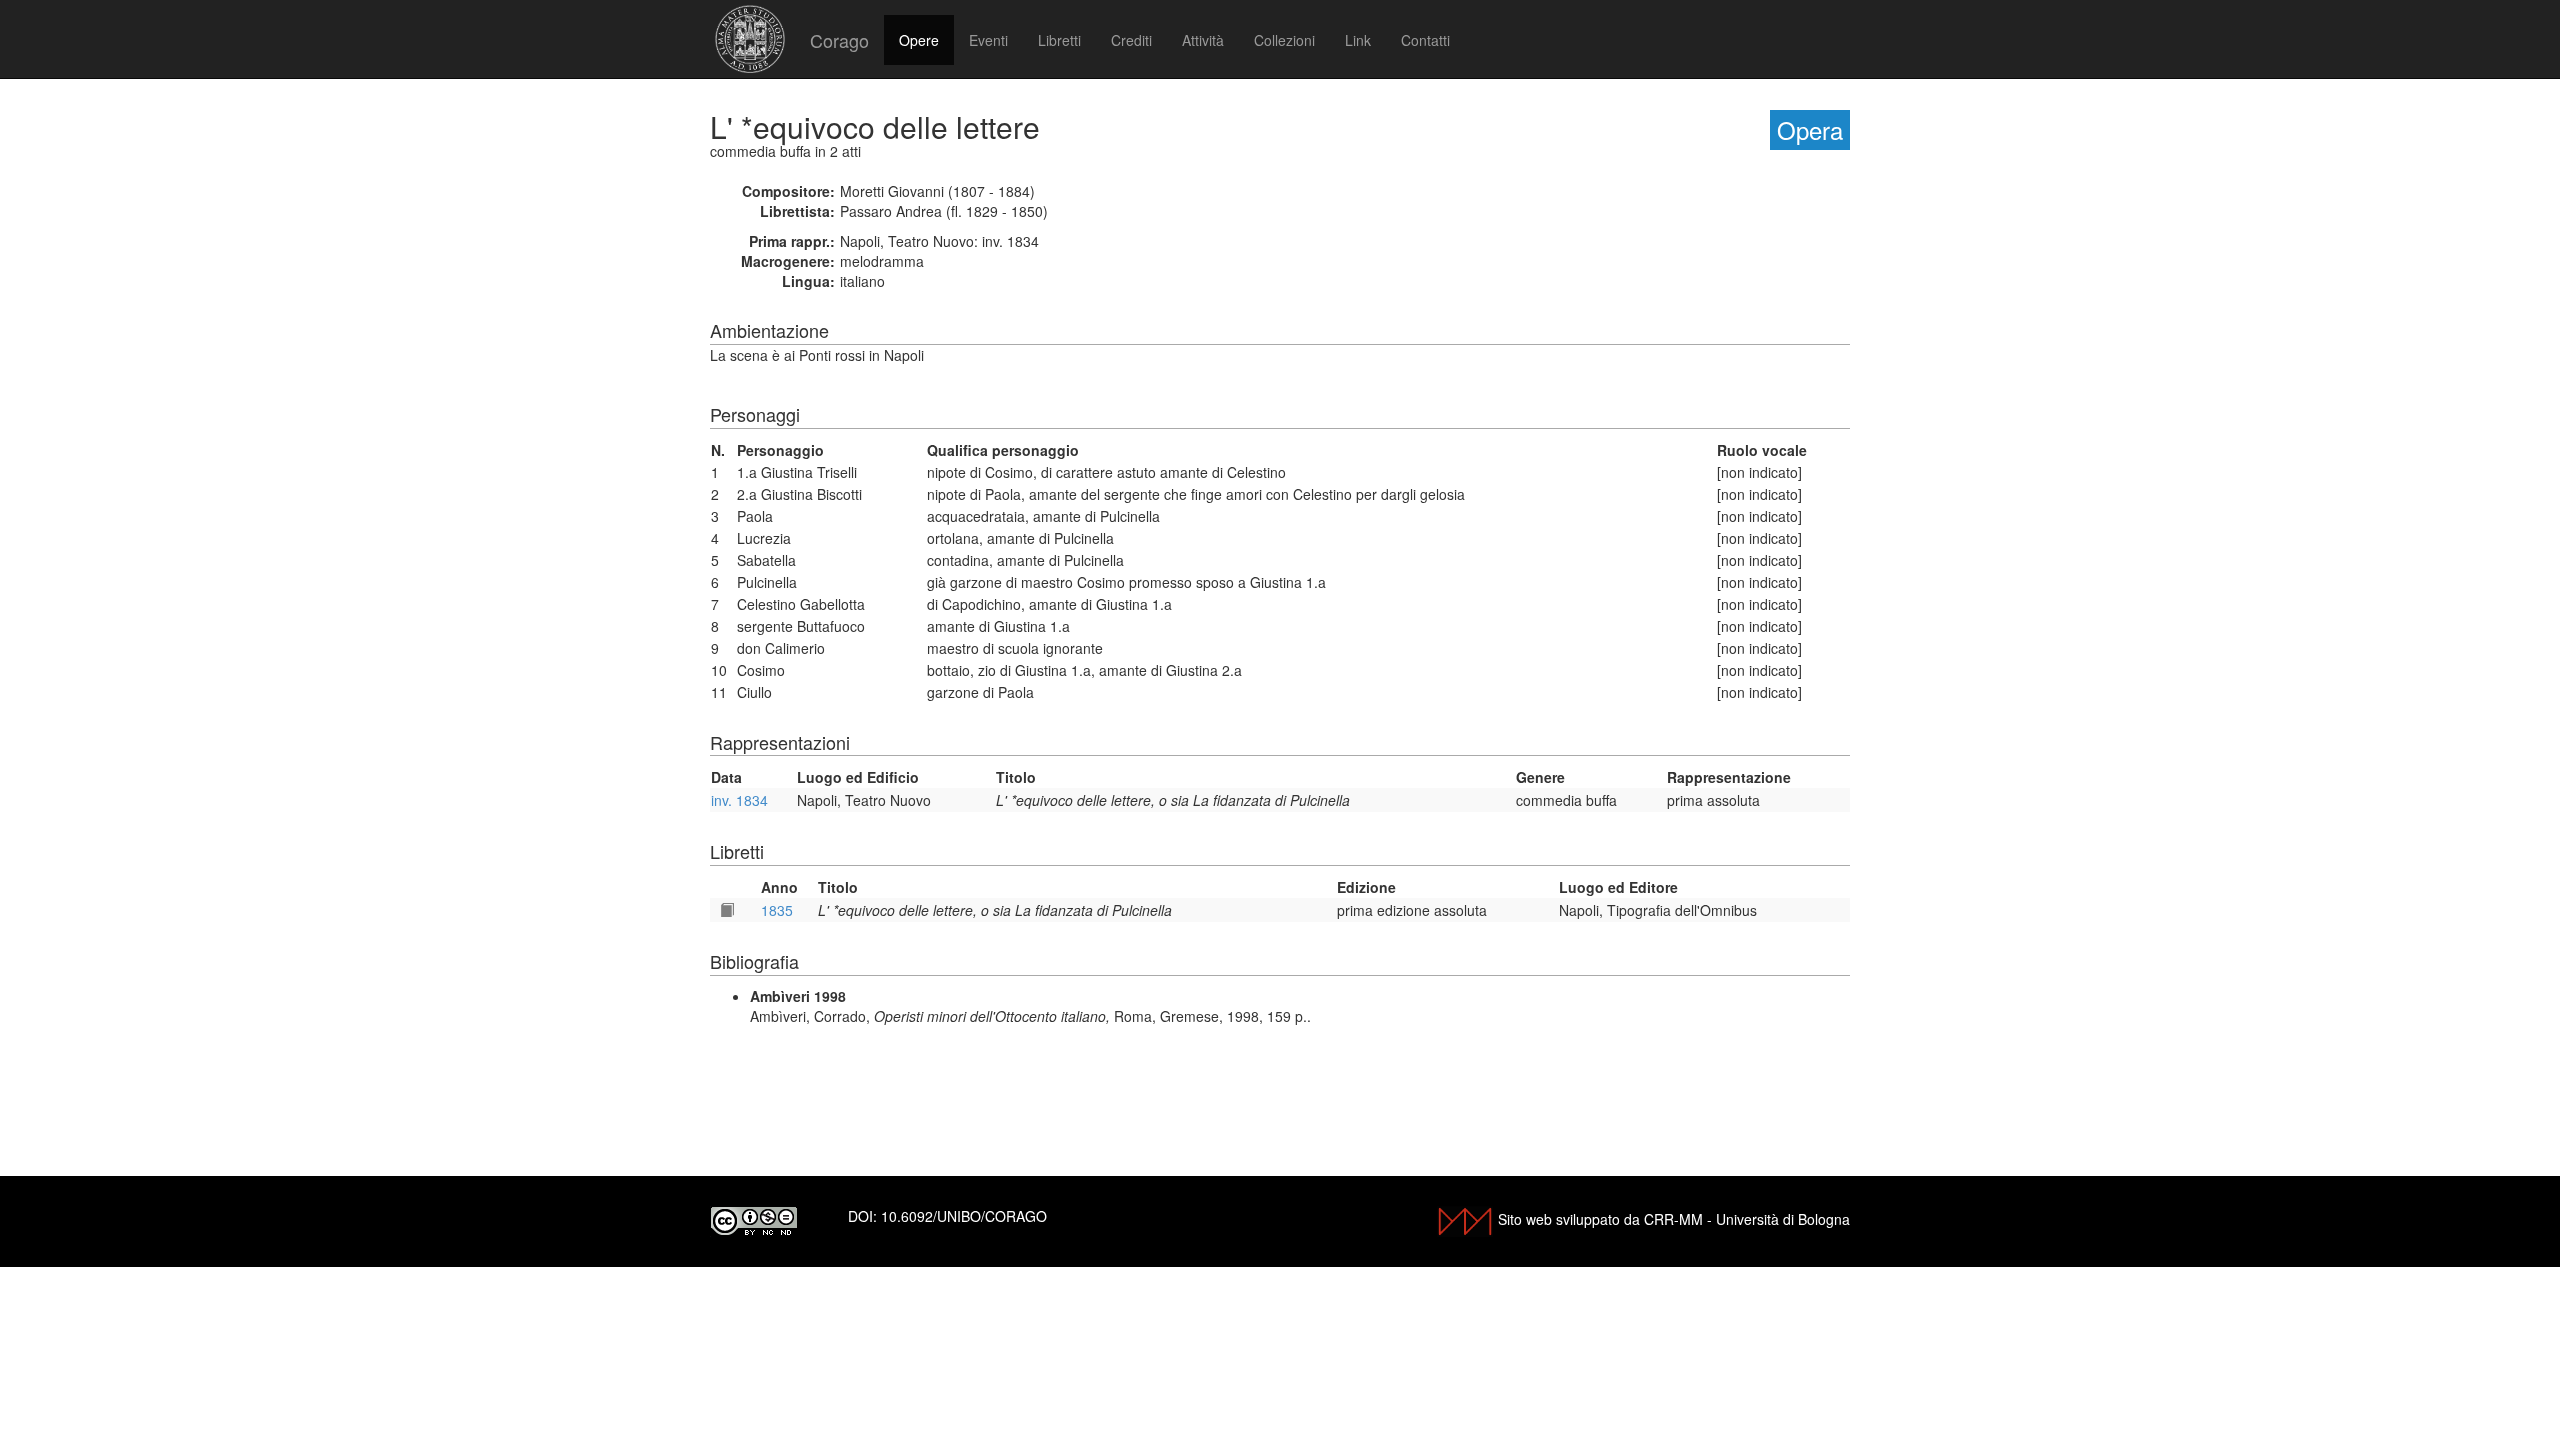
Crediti (1131, 40)
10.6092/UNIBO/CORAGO (964, 1216)
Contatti (1425, 40)
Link (1358, 40)
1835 (777, 910)
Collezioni (1284, 40)
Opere (919, 40)
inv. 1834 (739, 800)
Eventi (988, 40)
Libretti (1059, 40)
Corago (839, 40)
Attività (1203, 40)
